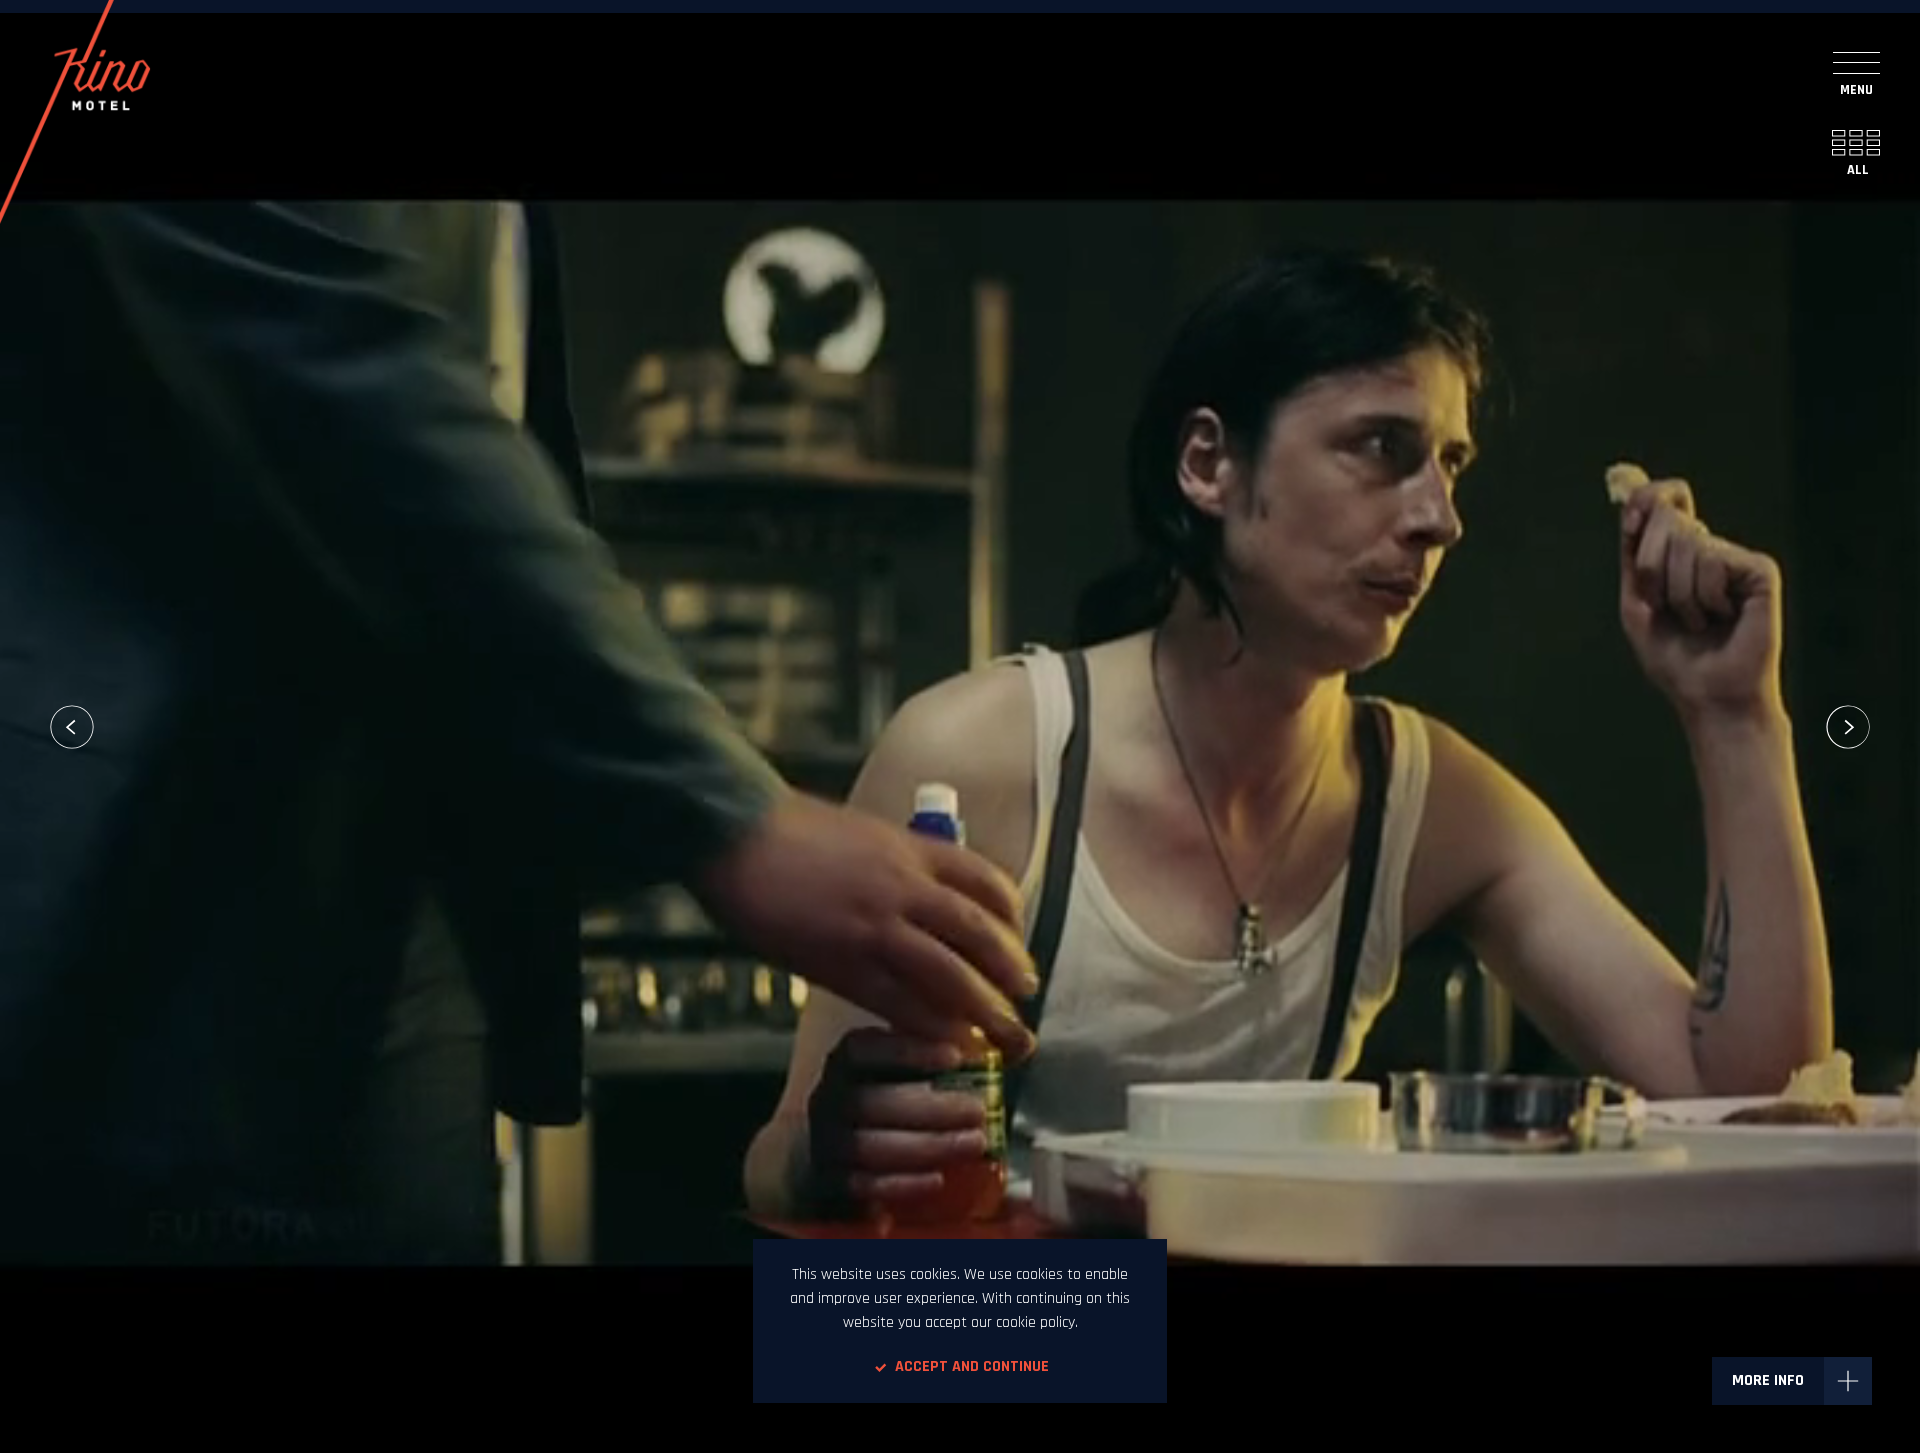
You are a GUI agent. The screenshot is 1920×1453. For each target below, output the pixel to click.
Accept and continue (972, 1366)
